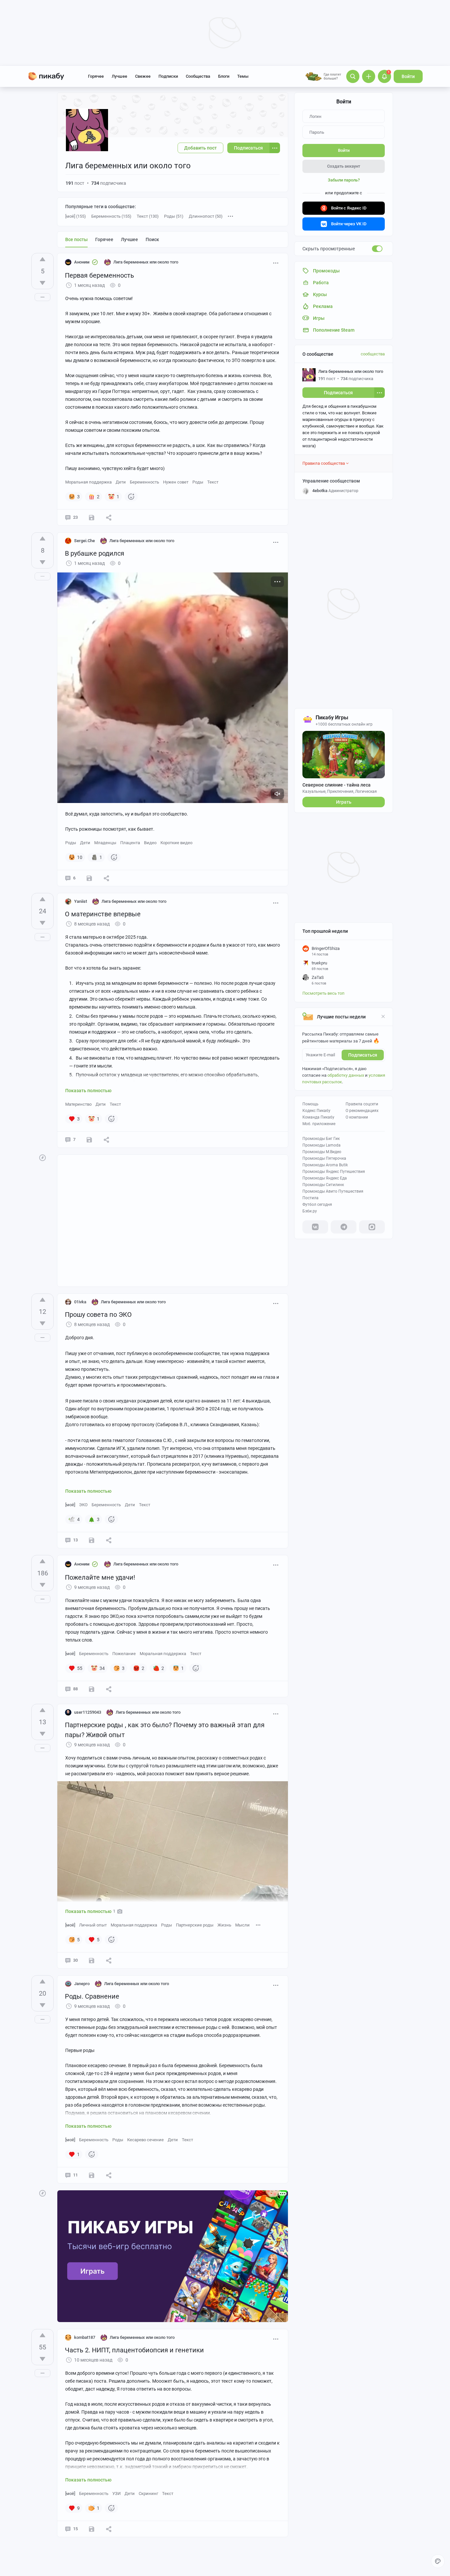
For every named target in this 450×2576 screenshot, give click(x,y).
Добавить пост (200, 148)
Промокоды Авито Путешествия (333, 1191)
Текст (213, 482)
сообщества (373, 354)
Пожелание (124, 1654)
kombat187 (85, 2337)
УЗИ (116, 2493)
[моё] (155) (76, 216)
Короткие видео (176, 843)
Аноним (82, 262)
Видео (150, 843)
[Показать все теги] (258, 1925)
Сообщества (198, 76)
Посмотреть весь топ (323, 993)
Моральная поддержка (88, 482)
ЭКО (83, 1505)
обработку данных (346, 1075)
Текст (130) (148, 216)
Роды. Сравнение (92, 1996)
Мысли (242, 1925)
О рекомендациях (362, 1111)
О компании (357, 1117)
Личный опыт (93, 1925)
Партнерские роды (195, 1925)
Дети (121, 482)
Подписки (168, 76)
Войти (408, 76)
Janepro (82, 1984)
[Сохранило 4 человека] (92, 1540)
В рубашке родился (95, 553)
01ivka (80, 1302)
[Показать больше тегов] (231, 216)
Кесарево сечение (145, 2140)
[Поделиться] (109, 517)
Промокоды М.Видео (322, 1152)
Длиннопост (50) (206, 216)
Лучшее (119, 76)
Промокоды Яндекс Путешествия (334, 1172)
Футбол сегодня (317, 1205)
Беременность (144, 482)
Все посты (76, 239)
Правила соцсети (362, 1104)
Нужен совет (176, 482)
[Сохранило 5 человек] (89, 878)
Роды (198, 482)
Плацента (130, 843)
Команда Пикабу (318, 1117)
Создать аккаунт (344, 166)
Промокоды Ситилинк (323, 1185)
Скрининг (148, 2493)
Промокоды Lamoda (322, 1145)
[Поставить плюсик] (42, 259)
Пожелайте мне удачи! (100, 1577)
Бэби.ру (310, 1211)
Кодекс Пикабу (316, 1111)
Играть (344, 802)
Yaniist (81, 901)
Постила (310, 1198)
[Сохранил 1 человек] (92, 517)
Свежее (143, 76)
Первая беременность (99, 275)
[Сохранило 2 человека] (92, 2175)
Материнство (78, 1104)
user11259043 (88, 1712)
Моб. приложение (319, 1124)
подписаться (363, 1055)
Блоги (224, 76)
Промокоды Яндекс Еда (325, 1178)
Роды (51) (174, 216)
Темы (243, 76)
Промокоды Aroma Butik (325, 1165)
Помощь (310, 1104)
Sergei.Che (84, 541)
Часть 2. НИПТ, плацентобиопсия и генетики (134, 2350)
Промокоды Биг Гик (321, 1139)
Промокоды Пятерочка (324, 1158)
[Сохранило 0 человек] (92, 2529)
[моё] (70, 1505)
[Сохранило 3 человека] (89, 1140)
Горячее (96, 76)
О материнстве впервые (103, 914)
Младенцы (105, 843)
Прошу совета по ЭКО (98, 1315)
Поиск (152, 239)
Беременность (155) (111, 216)
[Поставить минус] (42, 283)
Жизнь (224, 1925)
